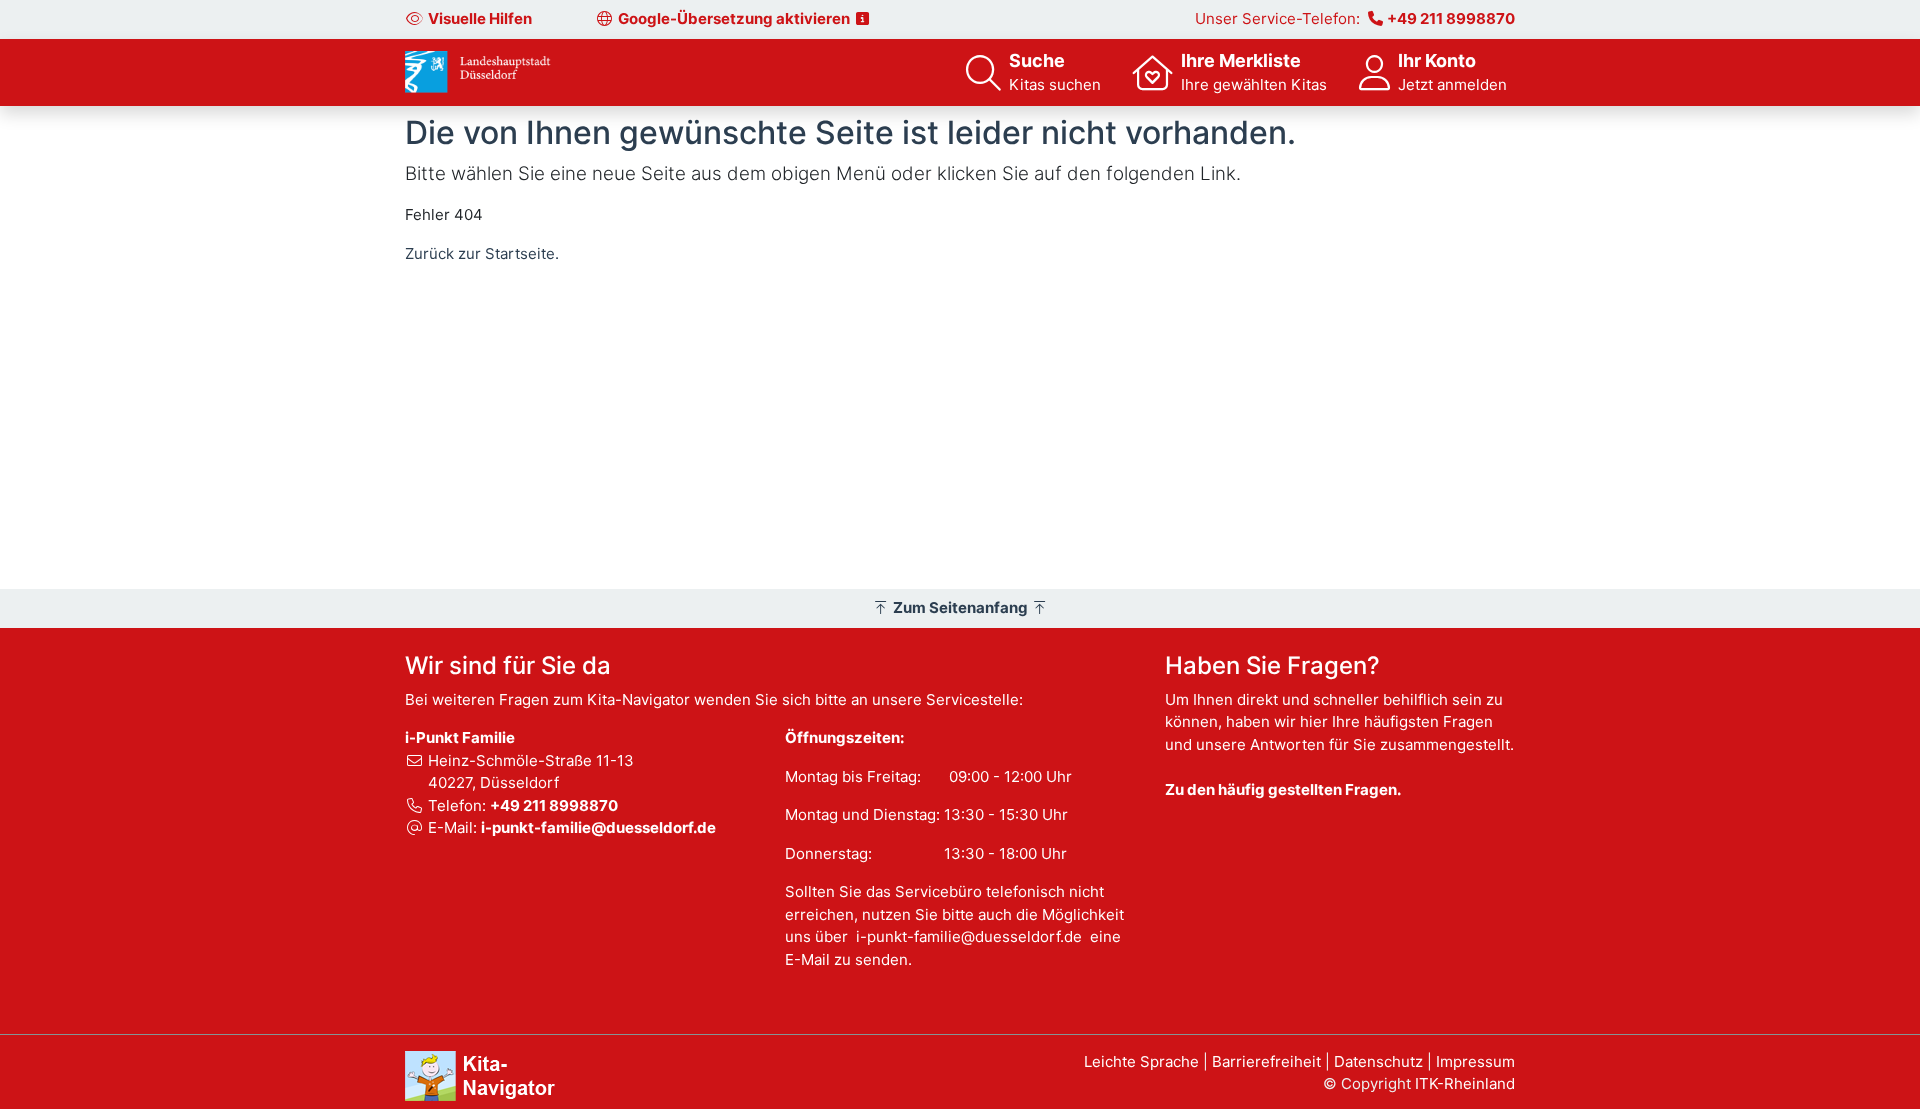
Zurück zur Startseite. (482, 253)
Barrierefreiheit (1266, 1061)
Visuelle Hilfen (480, 18)
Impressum (1475, 1061)
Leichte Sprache (1141, 1061)
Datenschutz (1378, 1061)
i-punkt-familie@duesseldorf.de (598, 827)
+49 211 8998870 (1451, 18)
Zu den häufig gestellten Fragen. (1283, 789)
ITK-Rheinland (1465, 1083)
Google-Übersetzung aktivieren (735, 18)
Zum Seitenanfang (960, 607)
